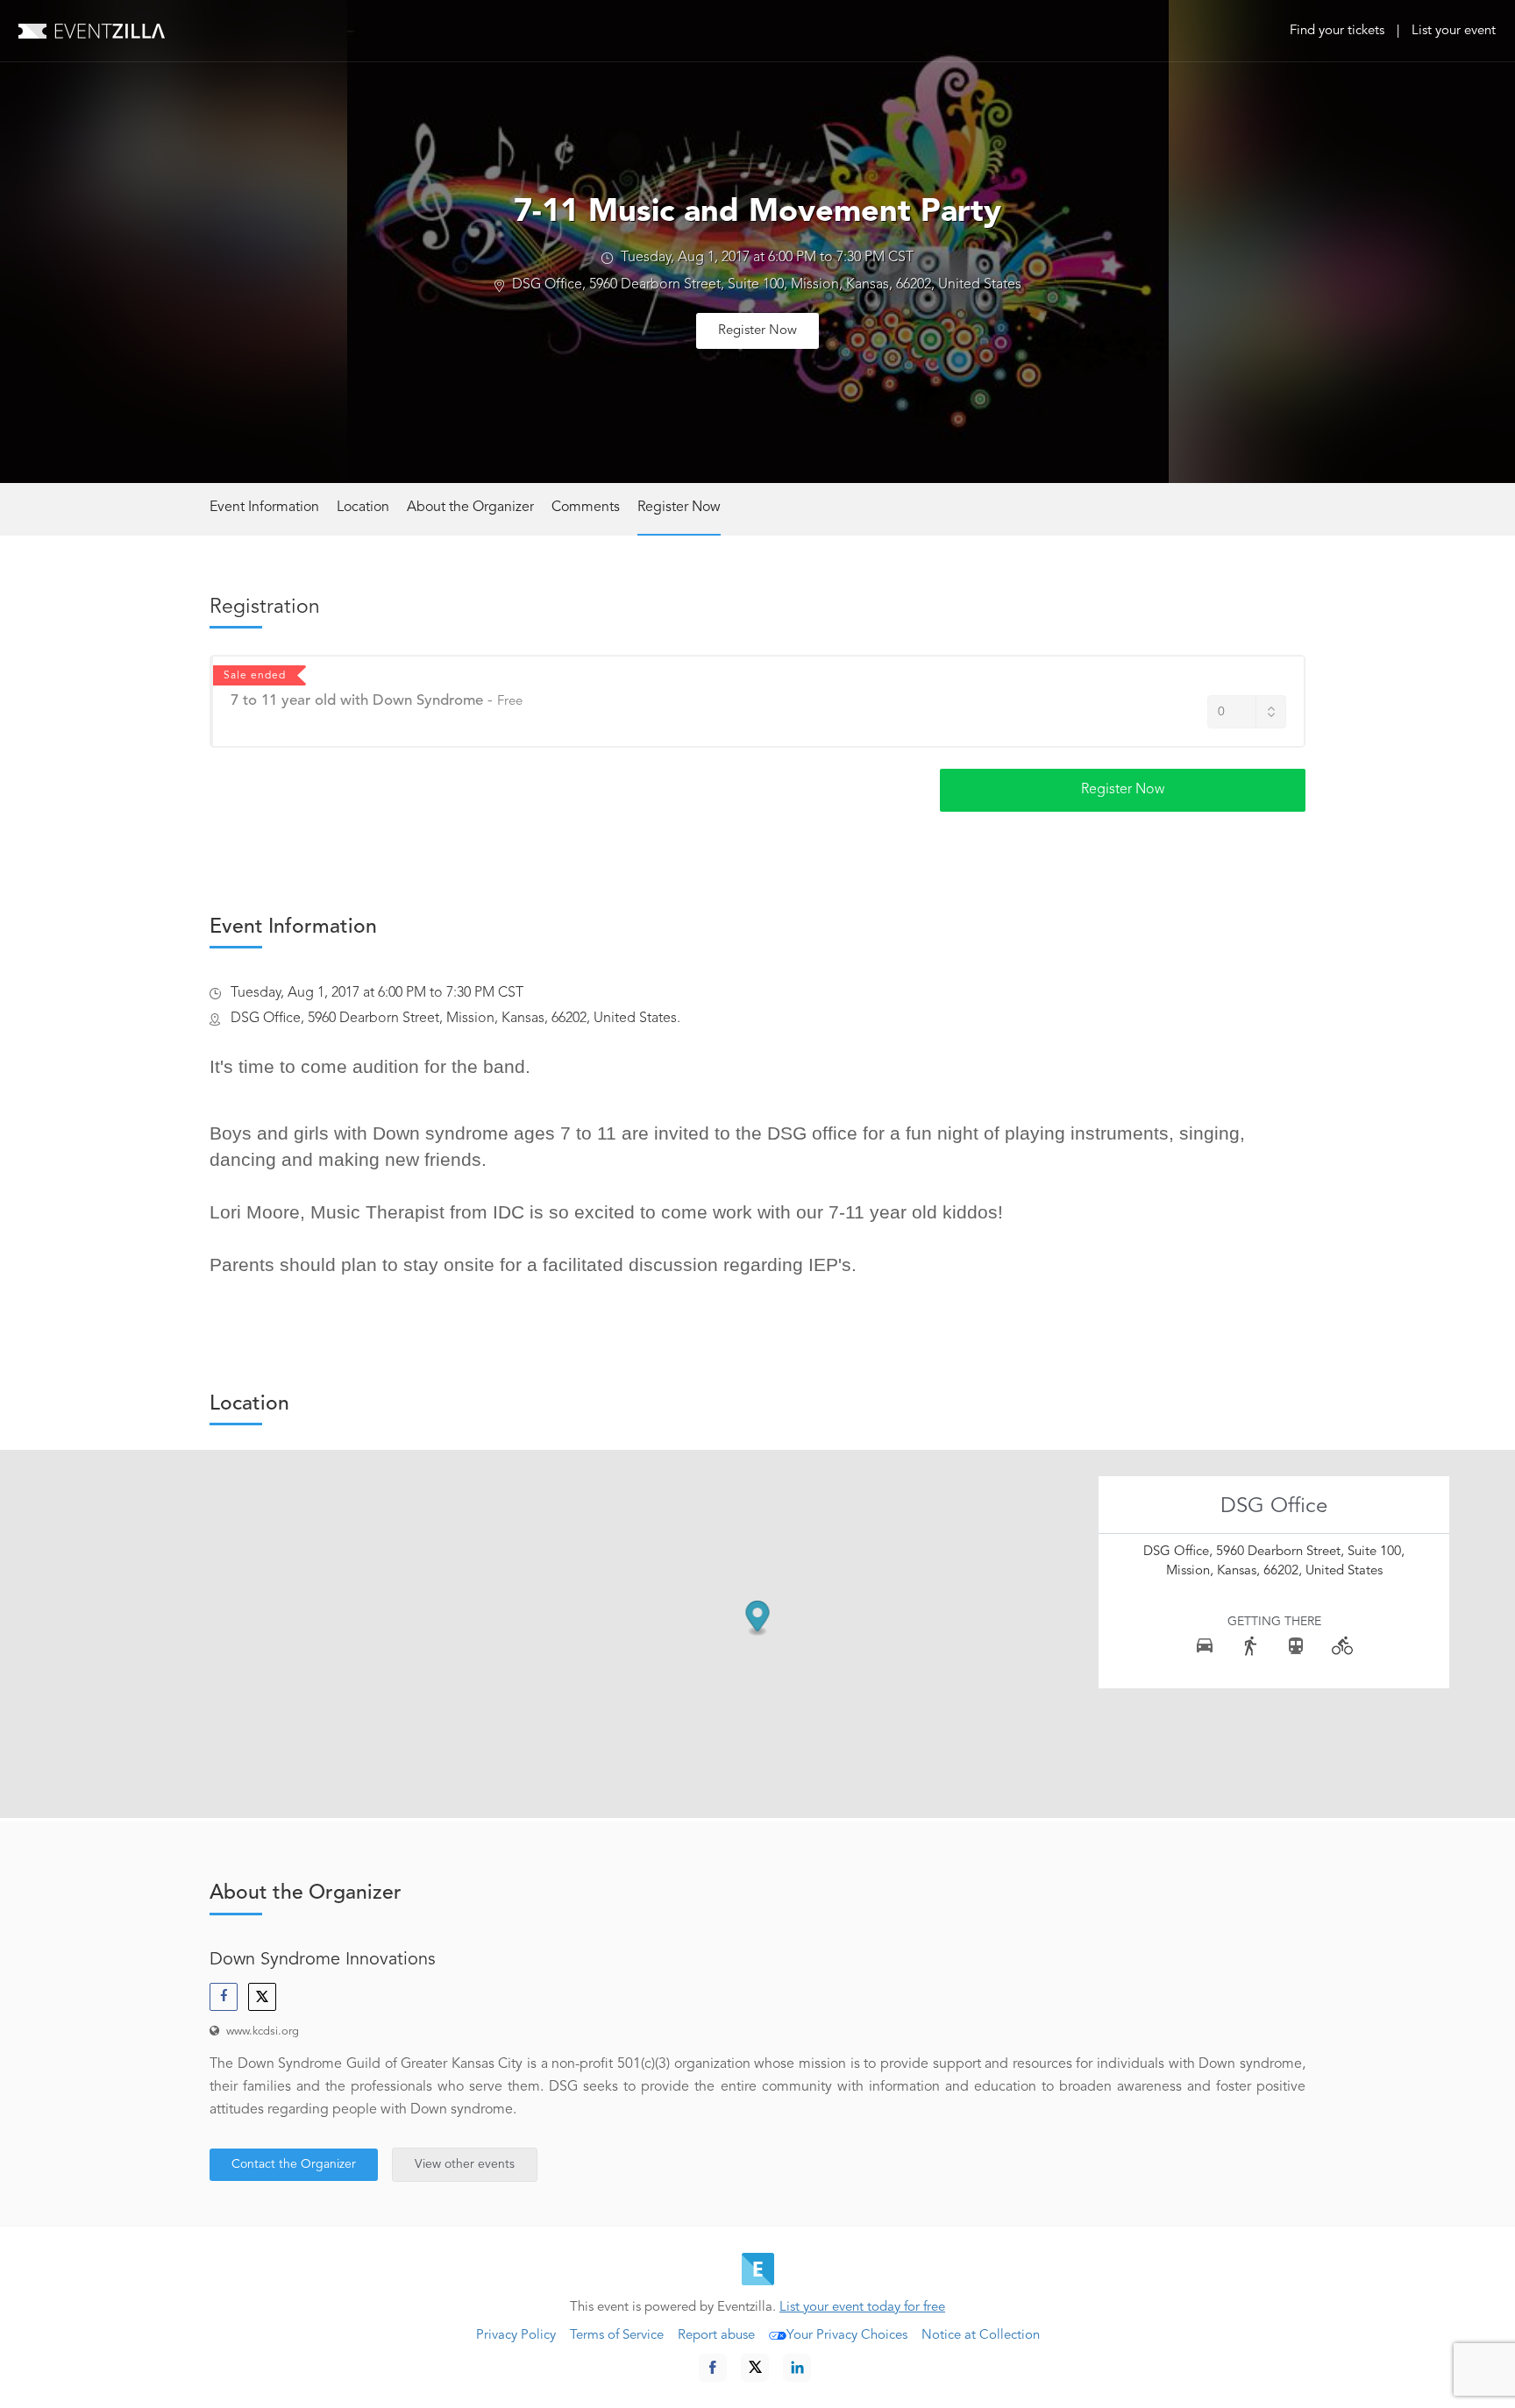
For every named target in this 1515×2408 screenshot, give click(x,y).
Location (363, 508)
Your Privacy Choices (847, 2336)
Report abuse (716, 2336)
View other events (465, 2164)
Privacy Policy (516, 2336)
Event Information (264, 508)
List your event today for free (862, 2308)
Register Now (757, 331)
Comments (586, 508)
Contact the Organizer (294, 2164)
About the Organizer (470, 508)
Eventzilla (92, 31)
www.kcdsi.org (263, 2032)
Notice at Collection (981, 2336)
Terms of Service (617, 2336)
